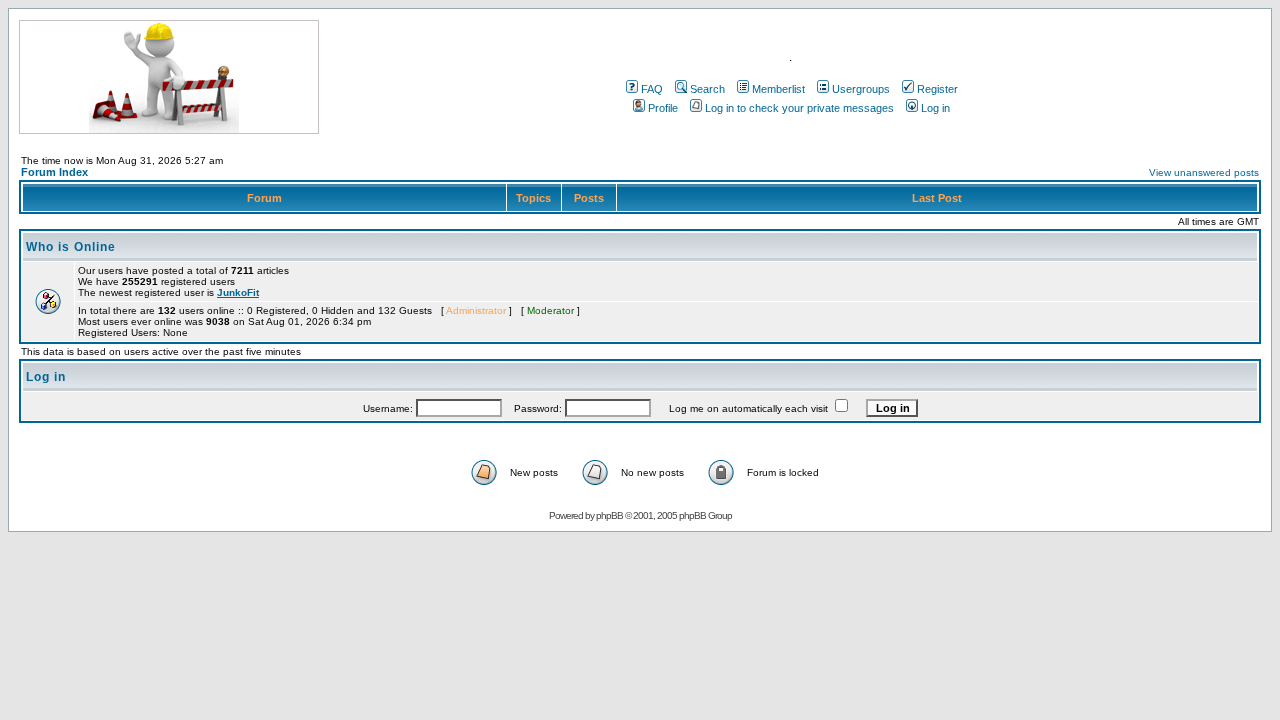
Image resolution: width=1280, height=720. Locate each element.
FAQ (652, 89)
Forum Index (54, 172)
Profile (663, 108)
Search (707, 89)
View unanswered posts (1204, 172)
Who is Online (71, 247)
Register (937, 89)
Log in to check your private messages (799, 108)
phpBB (609, 515)
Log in (935, 108)
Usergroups (861, 89)
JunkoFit (238, 292)
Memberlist (778, 89)
